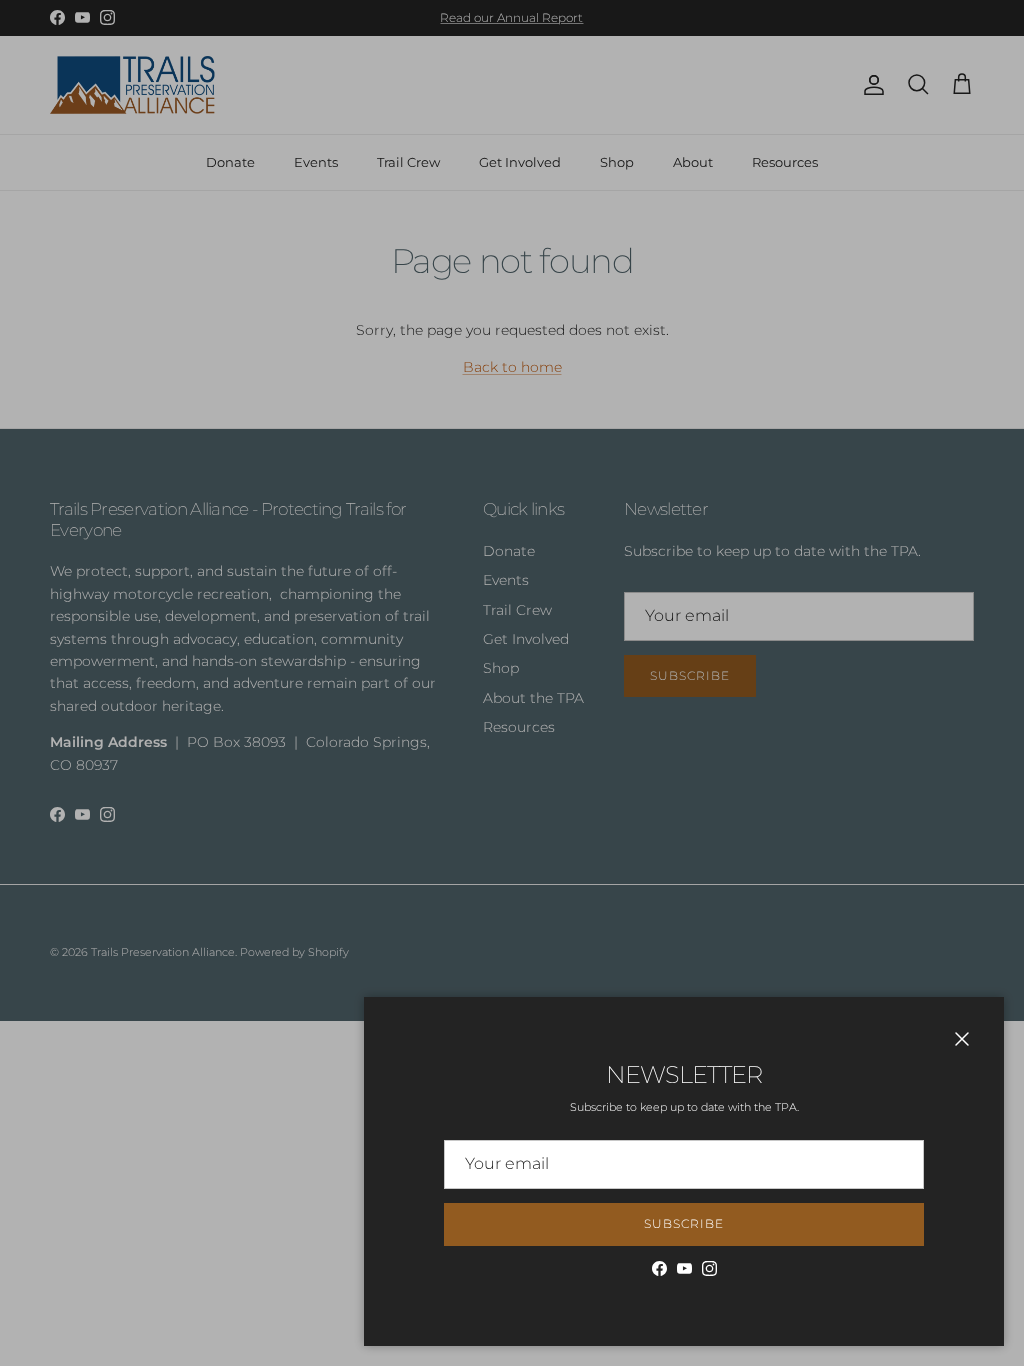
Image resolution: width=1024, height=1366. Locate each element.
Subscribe (684, 1223)
